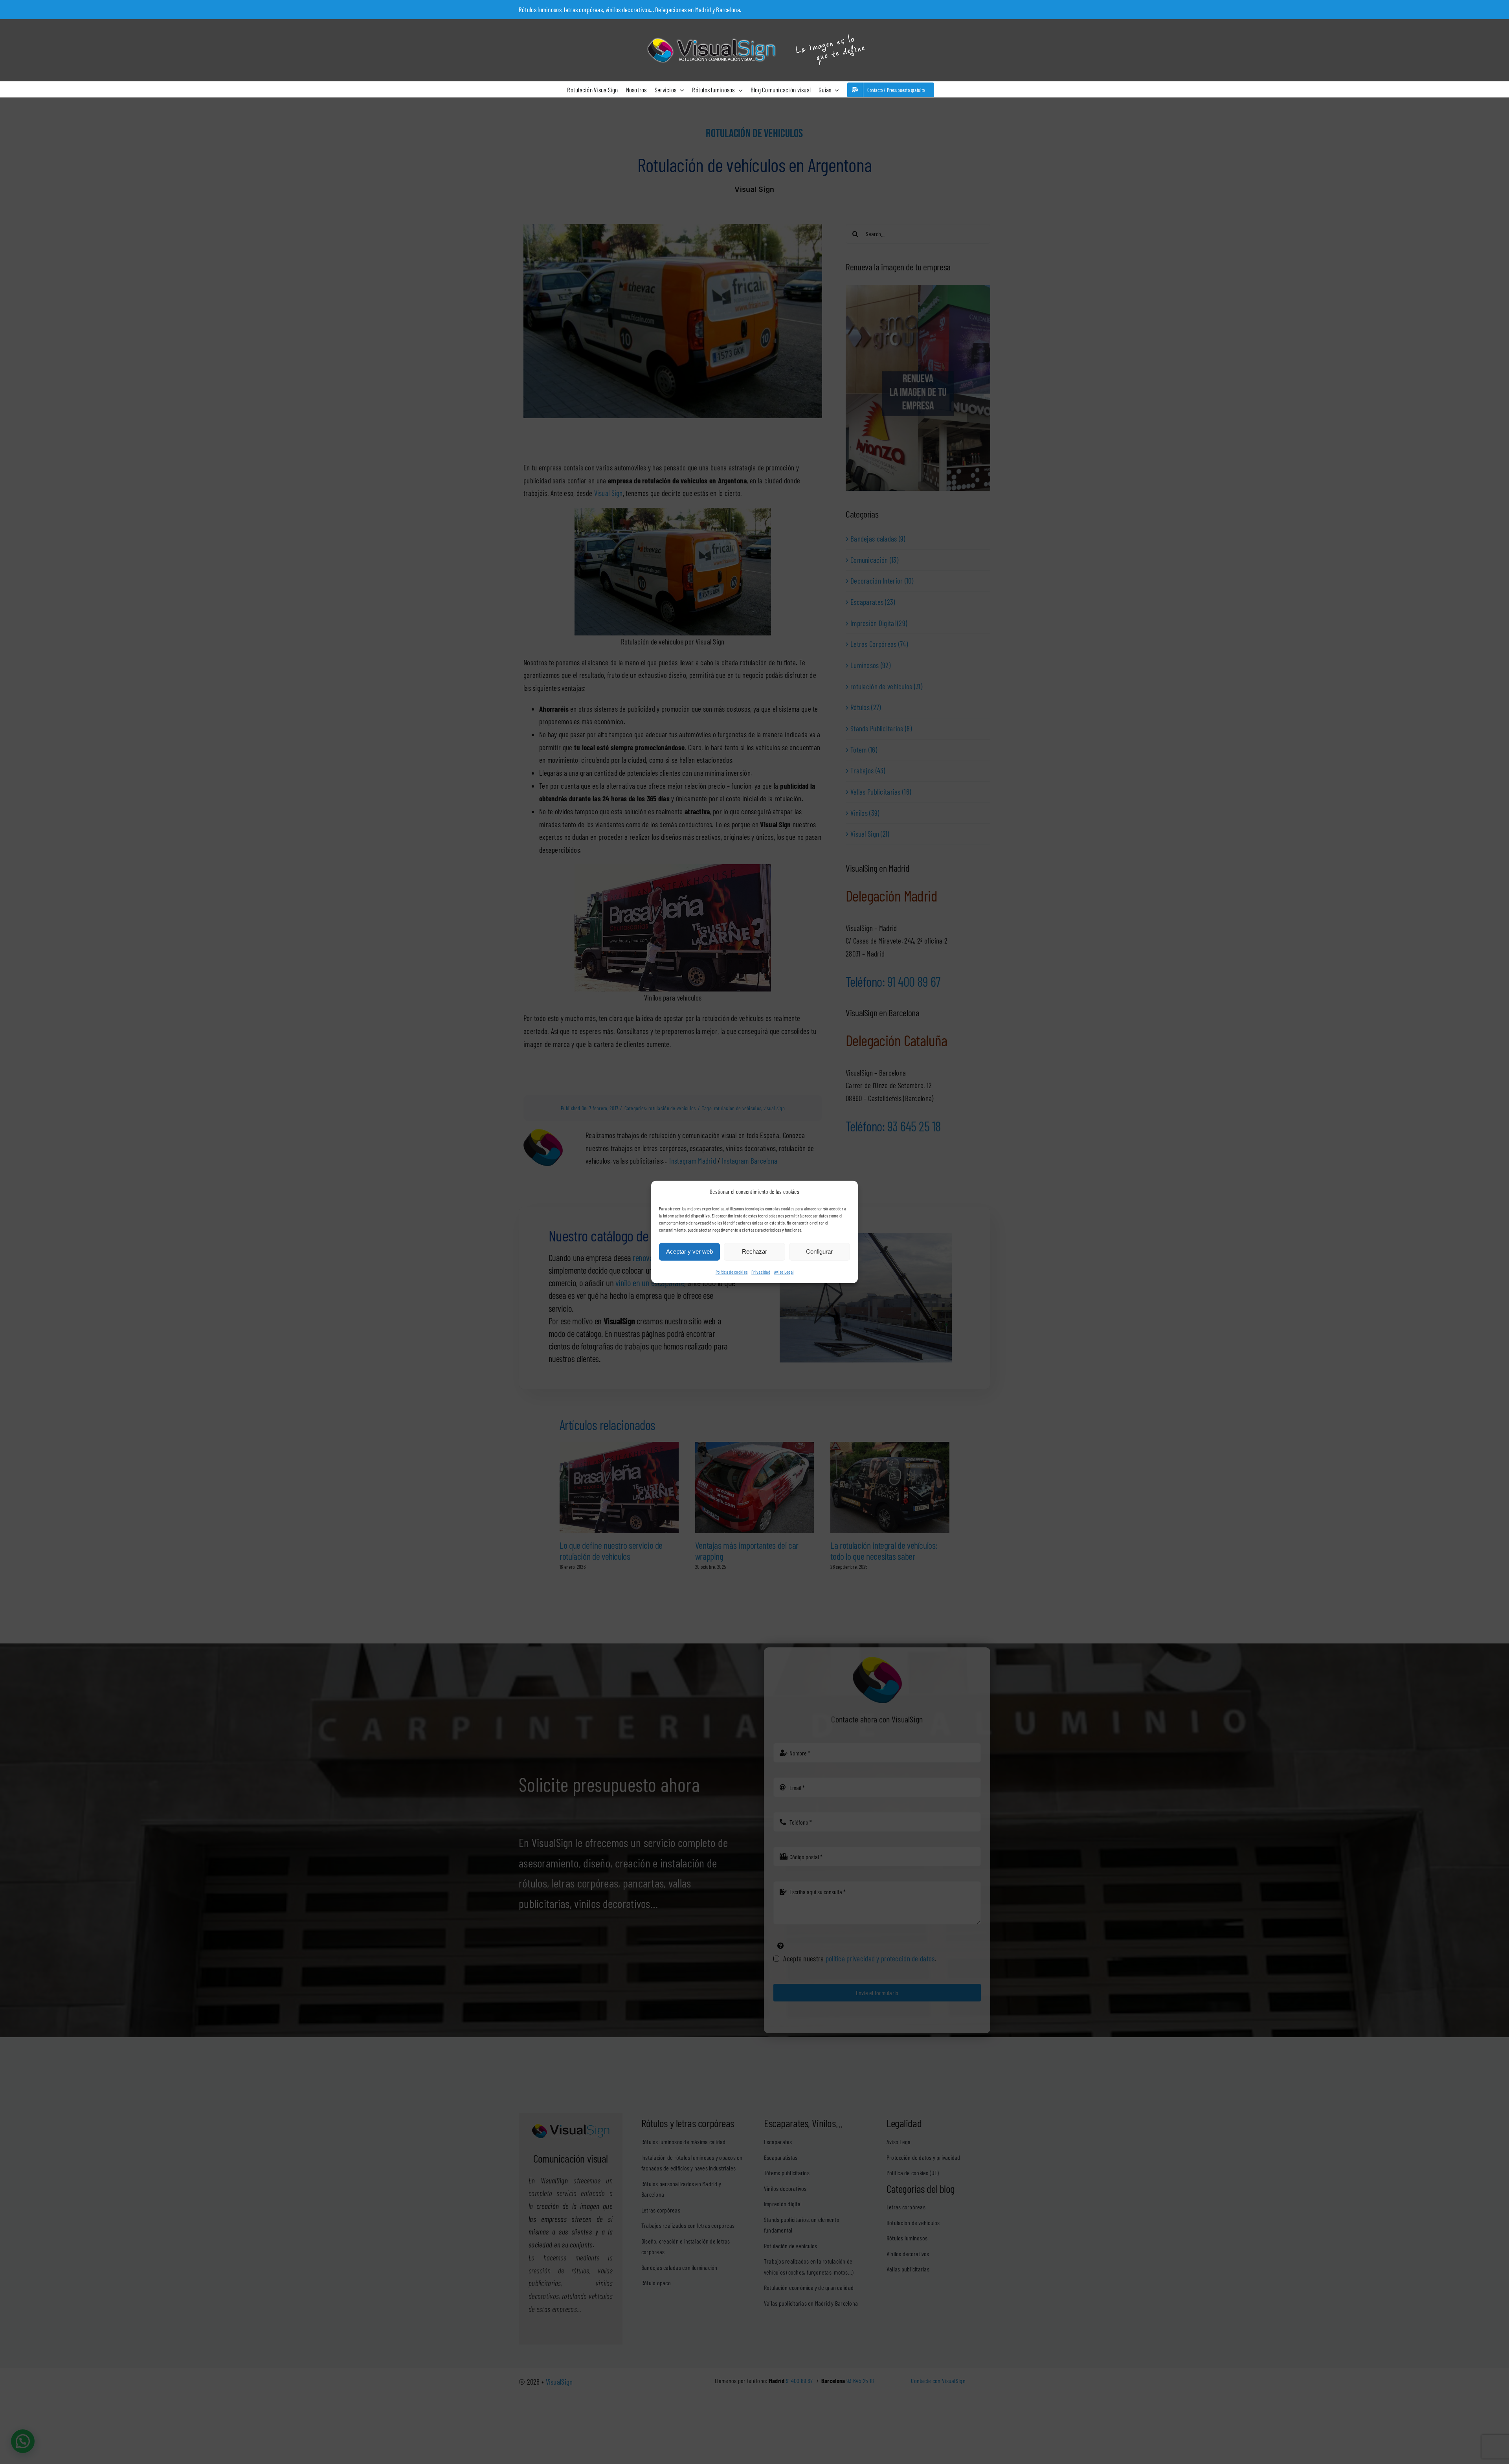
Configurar (819, 1251)
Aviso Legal (784, 1272)
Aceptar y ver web (689, 1251)
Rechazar (754, 1251)
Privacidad (761, 1272)
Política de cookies (732, 1272)
